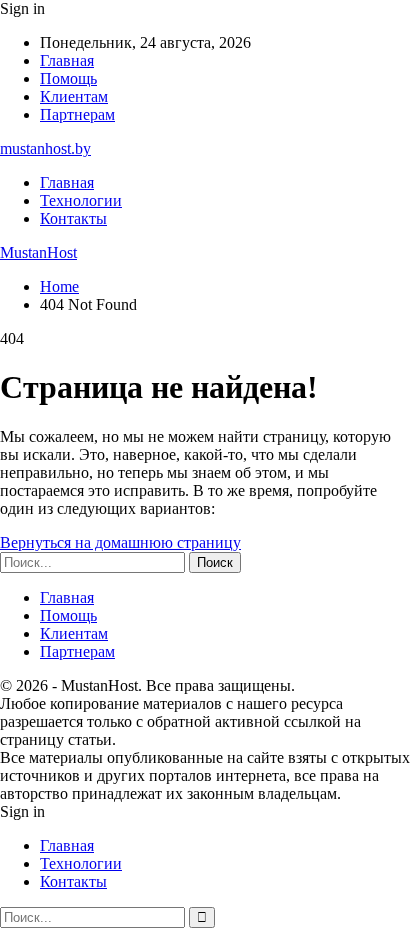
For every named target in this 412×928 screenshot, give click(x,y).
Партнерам (77, 114)
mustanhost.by (45, 148)
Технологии (81, 200)
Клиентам (74, 96)
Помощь (68, 78)
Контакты (73, 218)
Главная (67, 60)
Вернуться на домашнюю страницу (120, 542)
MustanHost (38, 252)
